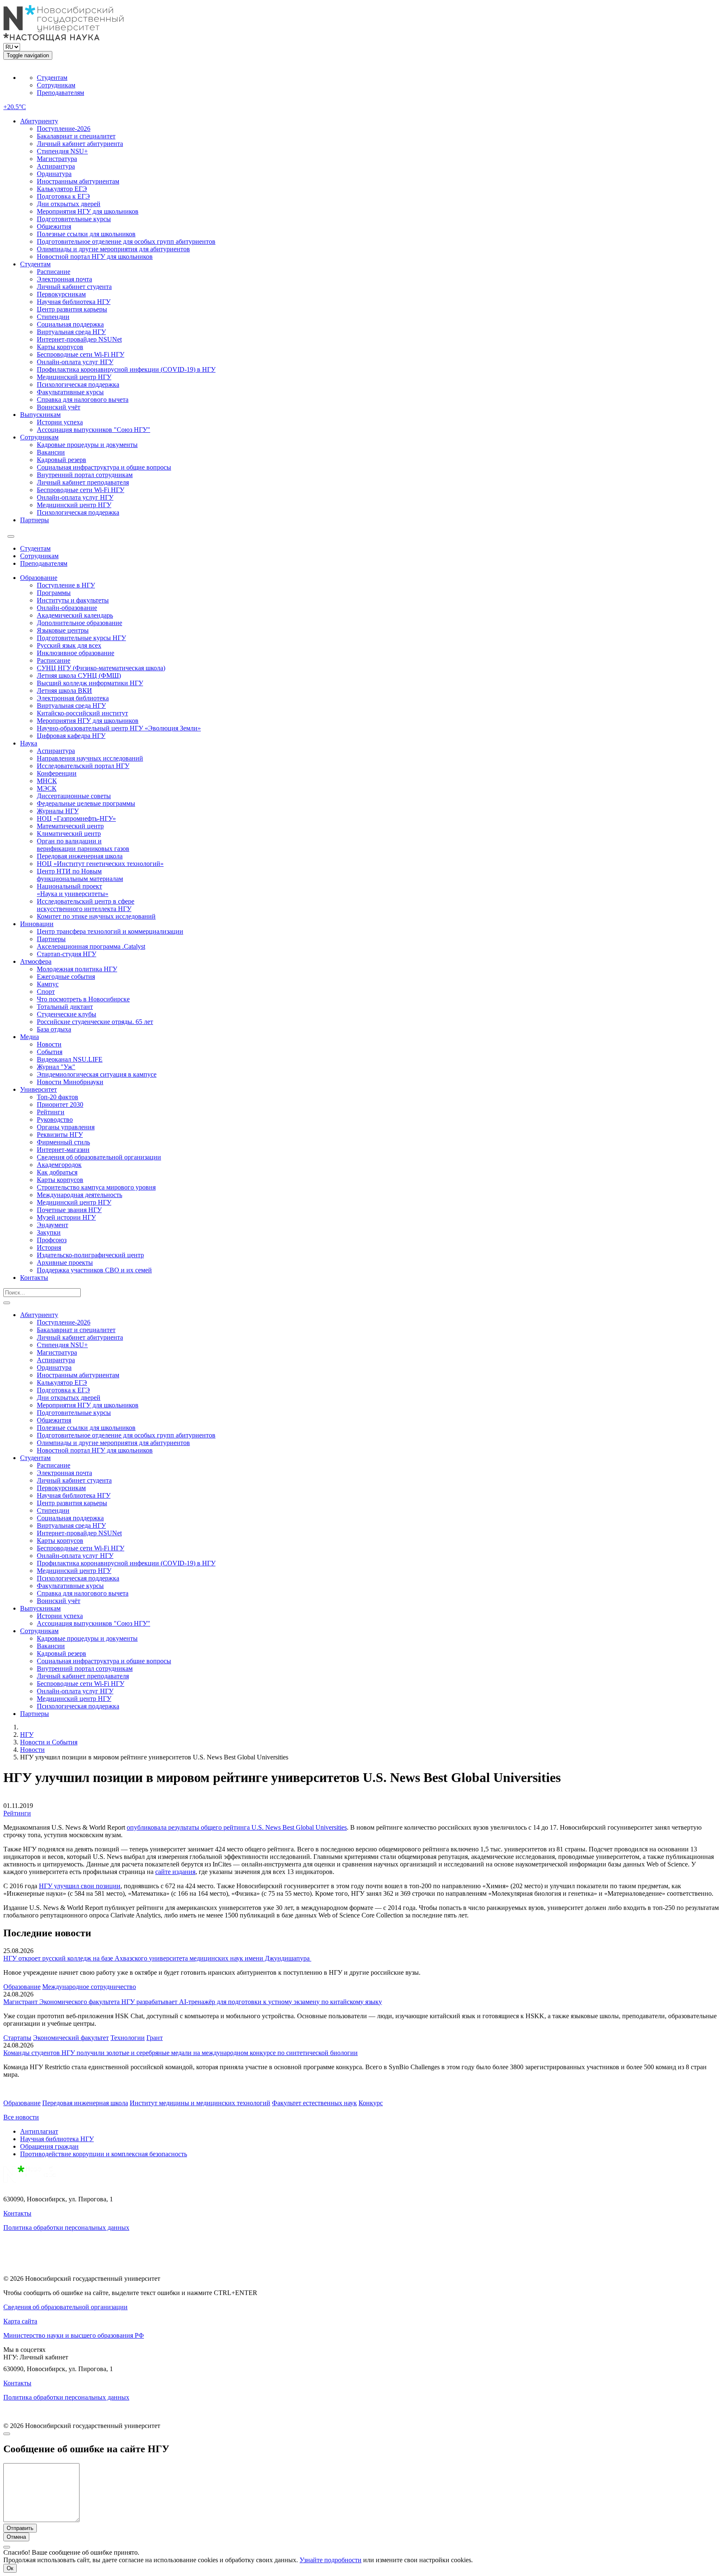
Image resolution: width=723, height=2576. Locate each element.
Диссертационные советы (74, 796)
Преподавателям (60, 93)
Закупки (49, 1232)
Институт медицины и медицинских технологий (200, 2103)
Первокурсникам (61, 294)
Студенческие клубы (67, 1014)
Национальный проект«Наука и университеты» (73, 890)
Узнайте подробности (331, 2560)
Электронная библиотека (73, 698)
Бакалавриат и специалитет (76, 136)
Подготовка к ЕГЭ (63, 196)
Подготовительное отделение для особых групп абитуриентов (126, 241)
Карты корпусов (60, 347)
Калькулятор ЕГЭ (62, 189)
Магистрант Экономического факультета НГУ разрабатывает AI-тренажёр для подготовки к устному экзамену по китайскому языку (193, 2002)
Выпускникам (40, 415)
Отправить (20, 2528)
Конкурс (371, 2103)
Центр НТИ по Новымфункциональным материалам (80, 875)
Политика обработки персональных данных (66, 2228)
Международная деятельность (79, 1195)
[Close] (7, 2434)
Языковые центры (63, 630)
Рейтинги (51, 1112)
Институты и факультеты (73, 600)
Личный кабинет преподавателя (83, 482)
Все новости (21, 2117)
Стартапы (17, 2038)
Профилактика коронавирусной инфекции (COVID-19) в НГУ (126, 369)
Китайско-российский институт (82, 713)
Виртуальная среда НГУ (71, 332)
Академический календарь (75, 615)
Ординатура (54, 174)
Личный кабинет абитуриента (80, 144)
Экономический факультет (71, 2038)
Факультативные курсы (70, 392)
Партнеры (35, 520)
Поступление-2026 (64, 129)
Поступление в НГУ (66, 585)
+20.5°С (15, 107)
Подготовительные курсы (74, 219)
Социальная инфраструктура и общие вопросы (104, 467)
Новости (49, 1044)
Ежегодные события (66, 977)
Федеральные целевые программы (86, 803)
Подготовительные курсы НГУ (81, 638)
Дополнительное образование (79, 623)
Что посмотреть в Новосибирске (83, 999)
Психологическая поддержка (78, 384)
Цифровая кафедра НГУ (71, 736)
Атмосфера (36, 961)
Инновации (37, 924)
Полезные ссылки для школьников (86, 234)
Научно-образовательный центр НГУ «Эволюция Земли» (119, 728)
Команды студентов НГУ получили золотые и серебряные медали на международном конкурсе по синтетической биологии (181, 2053)
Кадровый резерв (62, 460)
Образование (39, 578)
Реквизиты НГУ (60, 1135)
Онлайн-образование (67, 608)
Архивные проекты (65, 1262)
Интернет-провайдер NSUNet (79, 339)
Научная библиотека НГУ (74, 302)
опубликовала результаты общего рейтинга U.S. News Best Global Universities (237, 1827)
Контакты (34, 1278)
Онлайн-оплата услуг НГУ (75, 362)
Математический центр (70, 826)
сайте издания (175, 1872)
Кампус (48, 984)
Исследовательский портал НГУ (83, 766)
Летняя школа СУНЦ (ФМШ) (79, 675)
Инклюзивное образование (76, 653)
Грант (155, 2038)
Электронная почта (64, 279)
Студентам (52, 78)
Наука (29, 743)
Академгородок (59, 1165)
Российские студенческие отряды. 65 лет (95, 1022)
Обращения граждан (49, 2146)
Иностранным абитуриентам (78, 181)
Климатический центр (69, 834)
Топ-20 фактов (58, 1097)
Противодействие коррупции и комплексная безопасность (104, 2154)
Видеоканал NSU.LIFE (70, 1059)
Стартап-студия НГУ (67, 954)
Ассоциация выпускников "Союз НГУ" (94, 430)
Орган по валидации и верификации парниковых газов (83, 845)
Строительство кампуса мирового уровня (96, 1187)
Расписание (54, 272)
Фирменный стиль (63, 1142)
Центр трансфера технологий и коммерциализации (110, 931)
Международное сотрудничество (89, 1987)
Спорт (46, 992)
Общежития (54, 226)
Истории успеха (60, 422)
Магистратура (57, 159)
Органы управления (66, 1127)
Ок (10, 2568)
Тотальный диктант (65, 1007)
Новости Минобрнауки (70, 1082)
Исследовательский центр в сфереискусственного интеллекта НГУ (86, 905)
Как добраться (57, 1172)
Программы (54, 593)
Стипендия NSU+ (62, 151)
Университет (38, 1089)
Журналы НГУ (58, 811)
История (49, 1247)
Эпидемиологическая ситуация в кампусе (97, 1074)
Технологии (128, 2038)
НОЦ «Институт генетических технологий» (100, 864)
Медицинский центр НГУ (74, 377)
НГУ (27, 1735)
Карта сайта (20, 2321)
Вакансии (51, 452)
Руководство (55, 1120)
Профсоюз (52, 1240)
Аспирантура (56, 166)
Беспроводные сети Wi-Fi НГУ (81, 354)
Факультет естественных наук (314, 2103)
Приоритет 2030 (60, 1104)
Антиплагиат (39, 2131)
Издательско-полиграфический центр (90, 1255)
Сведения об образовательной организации (99, 1157)
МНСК (47, 781)
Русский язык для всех (69, 645)
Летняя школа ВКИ (64, 691)
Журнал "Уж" (56, 1067)
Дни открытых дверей (69, 204)
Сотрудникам (56, 85)
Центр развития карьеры (72, 309)
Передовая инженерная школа (80, 856)
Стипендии (53, 317)
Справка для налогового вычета (83, 400)
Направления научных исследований (90, 758)
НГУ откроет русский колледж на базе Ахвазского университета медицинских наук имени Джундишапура (157, 1958)
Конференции (57, 773)
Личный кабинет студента (74, 287)
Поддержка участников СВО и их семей (94, 1270)
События (50, 1052)
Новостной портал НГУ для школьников (95, 257)
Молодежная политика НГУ (77, 969)
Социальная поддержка (70, 324)
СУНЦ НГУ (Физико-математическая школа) (101, 668)
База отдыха (54, 1029)
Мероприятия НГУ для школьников (88, 211)
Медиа (29, 1037)
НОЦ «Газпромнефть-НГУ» (76, 818)
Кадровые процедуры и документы (87, 445)
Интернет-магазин (63, 1150)
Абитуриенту (39, 121)
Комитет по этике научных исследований (96, 916)
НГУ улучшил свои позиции (80, 1886)
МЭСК (47, 788)
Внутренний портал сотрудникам (85, 475)
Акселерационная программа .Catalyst (91, 946)
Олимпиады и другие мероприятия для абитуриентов (113, 249)
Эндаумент (53, 1225)
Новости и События (49, 1742)
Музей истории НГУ (66, 1217)
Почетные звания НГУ (69, 1210)
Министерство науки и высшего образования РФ (74, 2335)
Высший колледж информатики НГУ (90, 683)
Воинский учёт (59, 407)
